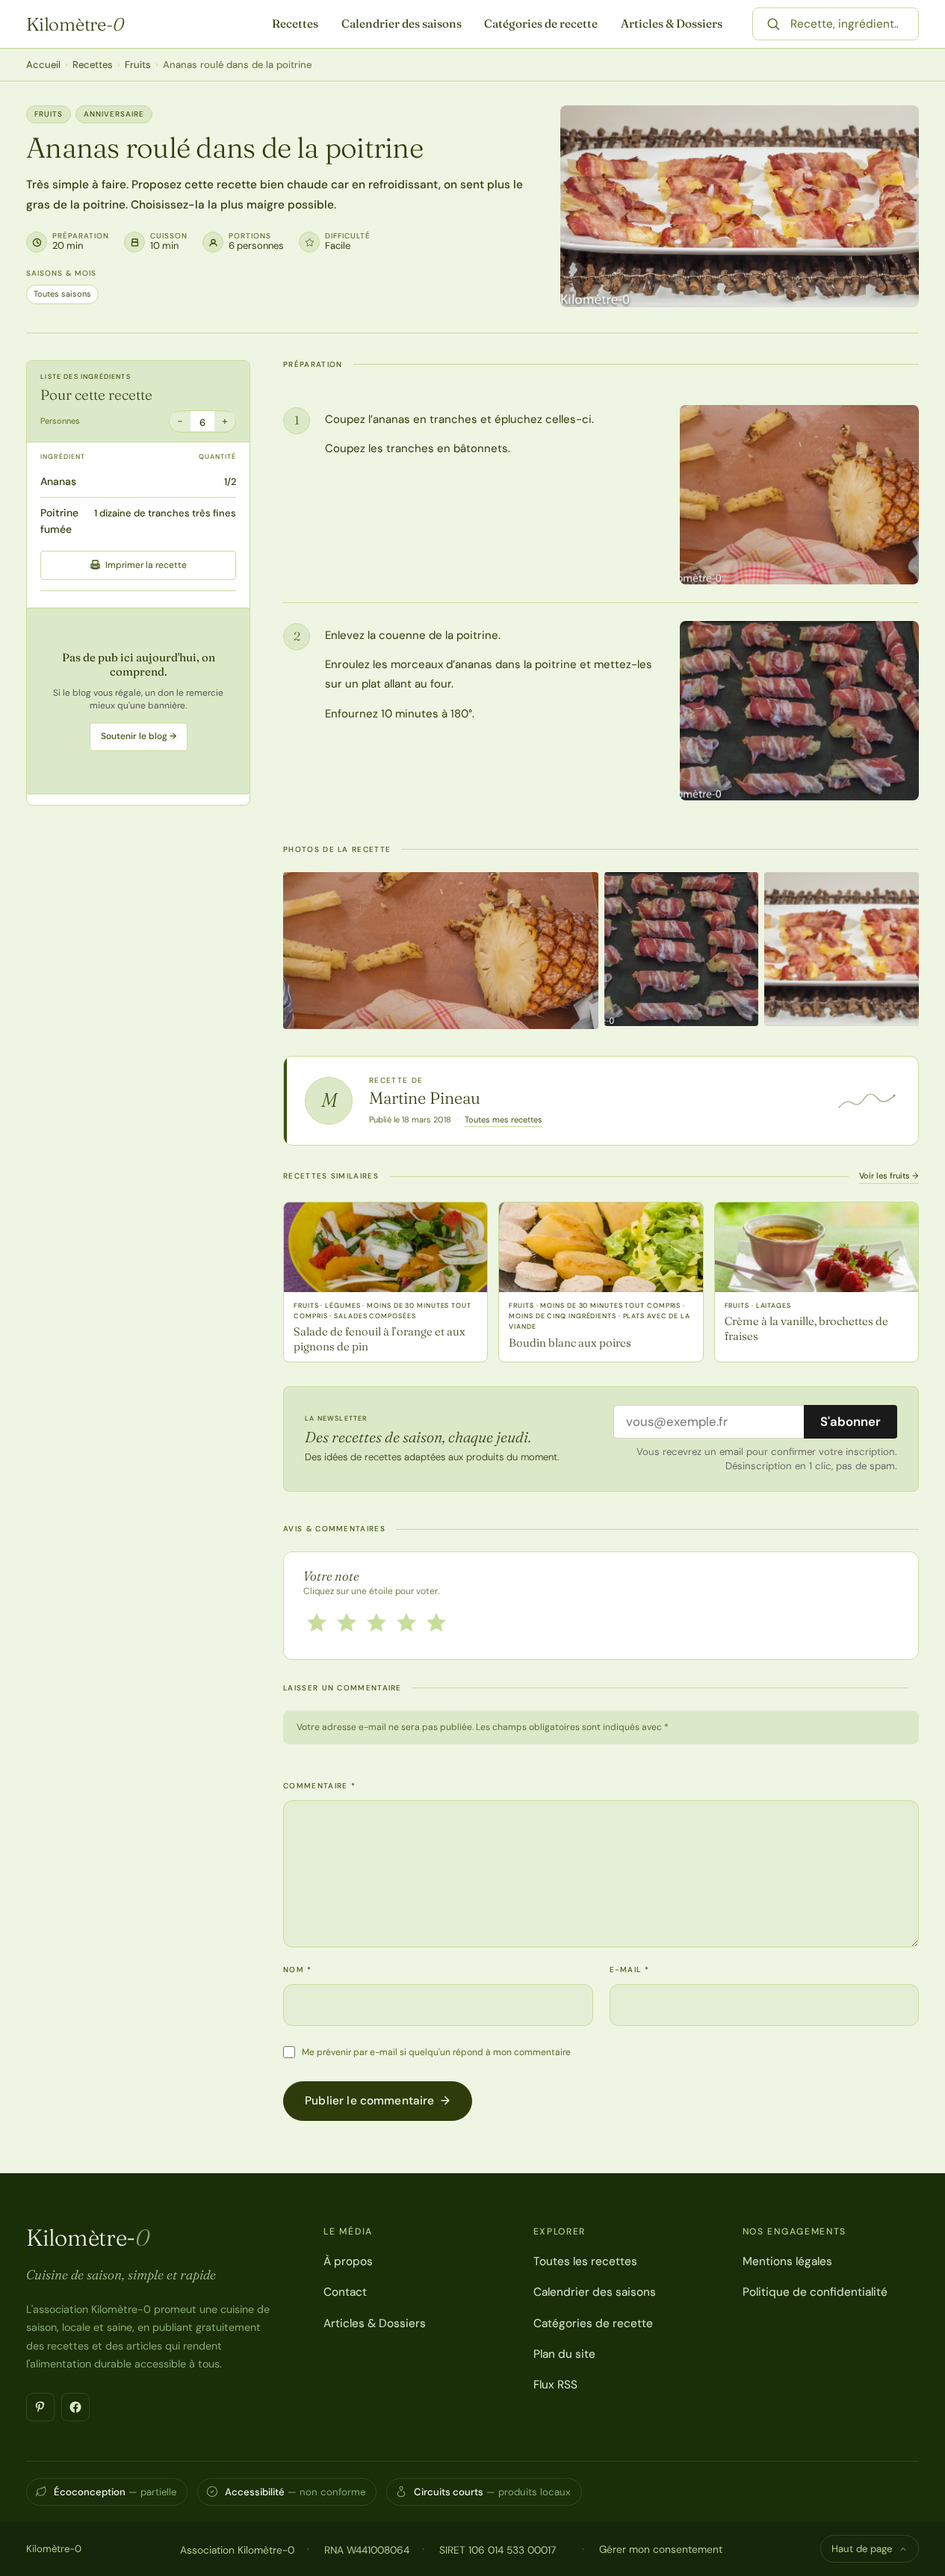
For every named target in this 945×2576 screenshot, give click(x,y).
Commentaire (319, 1786)
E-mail (629, 1970)
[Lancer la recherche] (773, 24)
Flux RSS (555, 2385)
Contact (345, 2292)
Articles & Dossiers (672, 24)
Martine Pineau (425, 1098)
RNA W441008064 (367, 2550)
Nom (298, 1970)
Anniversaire (114, 114)
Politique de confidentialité (815, 2292)
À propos (348, 2261)
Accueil (43, 65)
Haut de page (862, 2549)
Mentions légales (787, 2261)
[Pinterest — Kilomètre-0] (40, 2407)
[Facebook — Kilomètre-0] (75, 2407)
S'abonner (850, 1421)
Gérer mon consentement (661, 2549)
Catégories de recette (541, 24)
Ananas (58, 481)
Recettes (295, 24)
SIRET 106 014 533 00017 (498, 2550)
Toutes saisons (62, 294)
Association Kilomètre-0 (237, 2550)
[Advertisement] (138, 700)
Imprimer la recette (146, 564)
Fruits (138, 65)
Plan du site (564, 2354)
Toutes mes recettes (504, 1119)
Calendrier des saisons (402, 24)
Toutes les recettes (585, 2261)
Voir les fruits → (889, 1176)
